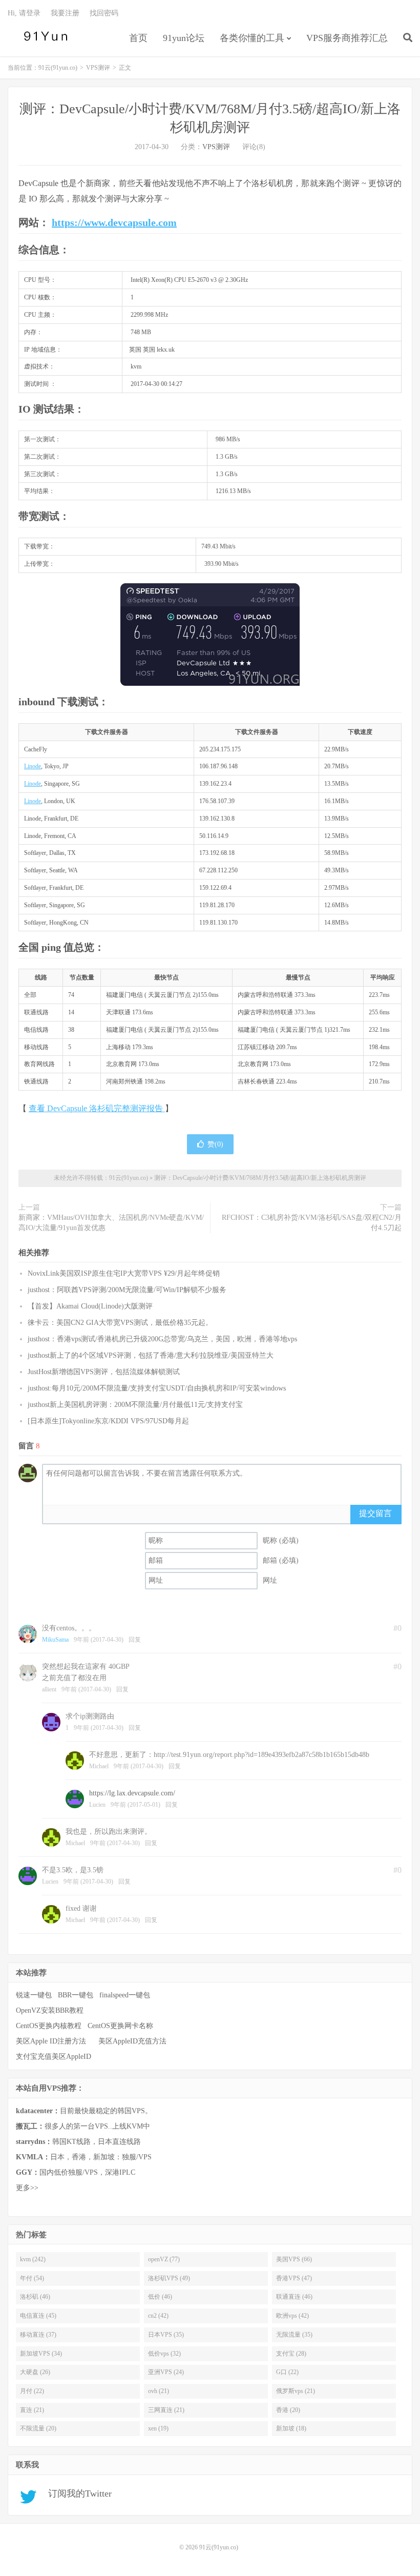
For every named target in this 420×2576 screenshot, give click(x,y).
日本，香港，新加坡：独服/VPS (84, 2157)
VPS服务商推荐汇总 (347, 38)
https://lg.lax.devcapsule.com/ (132, 1793)
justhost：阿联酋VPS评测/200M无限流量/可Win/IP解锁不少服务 (127, 1290)
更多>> (27, 2188)
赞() (215, 1144)
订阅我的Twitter (76, 2493)
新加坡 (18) (291, 2428)
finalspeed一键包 (125, 1995)
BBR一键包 (76, 1995)
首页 (138, 38)
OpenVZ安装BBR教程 (50, 2010)
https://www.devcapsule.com (114, 222)
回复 (135, 1640)
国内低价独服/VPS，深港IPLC (76, 2172)
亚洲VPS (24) (166, 2372)
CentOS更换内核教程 (49, 2026)
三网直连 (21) (166, 2410)
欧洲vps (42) (292, 2316)
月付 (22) (32, 2391)
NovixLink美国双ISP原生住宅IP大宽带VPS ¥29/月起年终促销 (124, 1273)
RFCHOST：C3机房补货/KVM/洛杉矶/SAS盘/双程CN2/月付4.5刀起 (312, 1223)
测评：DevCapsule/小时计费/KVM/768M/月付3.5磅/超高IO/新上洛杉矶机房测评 (260, 1178)
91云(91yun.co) (44, 36)
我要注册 (65, 13)
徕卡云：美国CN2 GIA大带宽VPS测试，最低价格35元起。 (120, 1323)
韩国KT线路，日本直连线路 (78, 2142)
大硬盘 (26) (35, 2372)
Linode (33, 766)
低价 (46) (160, 2297)
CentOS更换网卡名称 (120, 2026)
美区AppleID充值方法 (132, 2041)
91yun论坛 (184, 38)
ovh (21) (159, 2391)
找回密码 (104, 13)
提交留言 (375, 1513)
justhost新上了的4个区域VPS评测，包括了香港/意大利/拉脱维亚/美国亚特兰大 (151, 1355)
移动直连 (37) (38, 2335)
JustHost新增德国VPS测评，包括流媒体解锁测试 (104, 1372)
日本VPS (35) (166, 2335)
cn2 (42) (158, 2316)
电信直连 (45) (38, 2316)
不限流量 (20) (38, 2428)
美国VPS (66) (294, 2259)
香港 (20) (288, 2410)
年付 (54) (32, 2278)
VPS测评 (98, 68)
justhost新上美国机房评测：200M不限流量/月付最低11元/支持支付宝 (135, 1405)
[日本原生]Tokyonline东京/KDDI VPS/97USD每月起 (108, 1421)
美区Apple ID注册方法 (52, 2041)
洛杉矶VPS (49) (169, 2278)
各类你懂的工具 (252, 38)
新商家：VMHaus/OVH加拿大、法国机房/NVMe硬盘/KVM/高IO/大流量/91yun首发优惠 (111, 1223)
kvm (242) (33, 2259)
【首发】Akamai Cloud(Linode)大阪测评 (90, 1306)
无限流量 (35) (294, 2335)
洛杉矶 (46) (35, 2297)
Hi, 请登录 (24, 13)
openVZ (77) (164, 2259)
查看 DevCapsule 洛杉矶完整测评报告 (97, 1108)
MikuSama (55, 1640)
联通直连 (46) (294, 2297)
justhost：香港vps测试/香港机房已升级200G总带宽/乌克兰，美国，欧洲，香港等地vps (162, 1339)
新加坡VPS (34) (41, 2354)
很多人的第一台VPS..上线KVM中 (83, 2126)
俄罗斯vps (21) (296, 2391)
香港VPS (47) (294, 2278)
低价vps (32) (164, 2354)
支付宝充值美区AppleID (54, 2057)
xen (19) (158, 2428)
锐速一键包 (34, 1995)
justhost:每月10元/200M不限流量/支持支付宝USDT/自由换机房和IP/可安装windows (157, 1388)
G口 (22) (287, 2372)
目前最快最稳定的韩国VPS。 (84, 2111)
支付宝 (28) (291, 2354)
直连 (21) (32, 2410)
